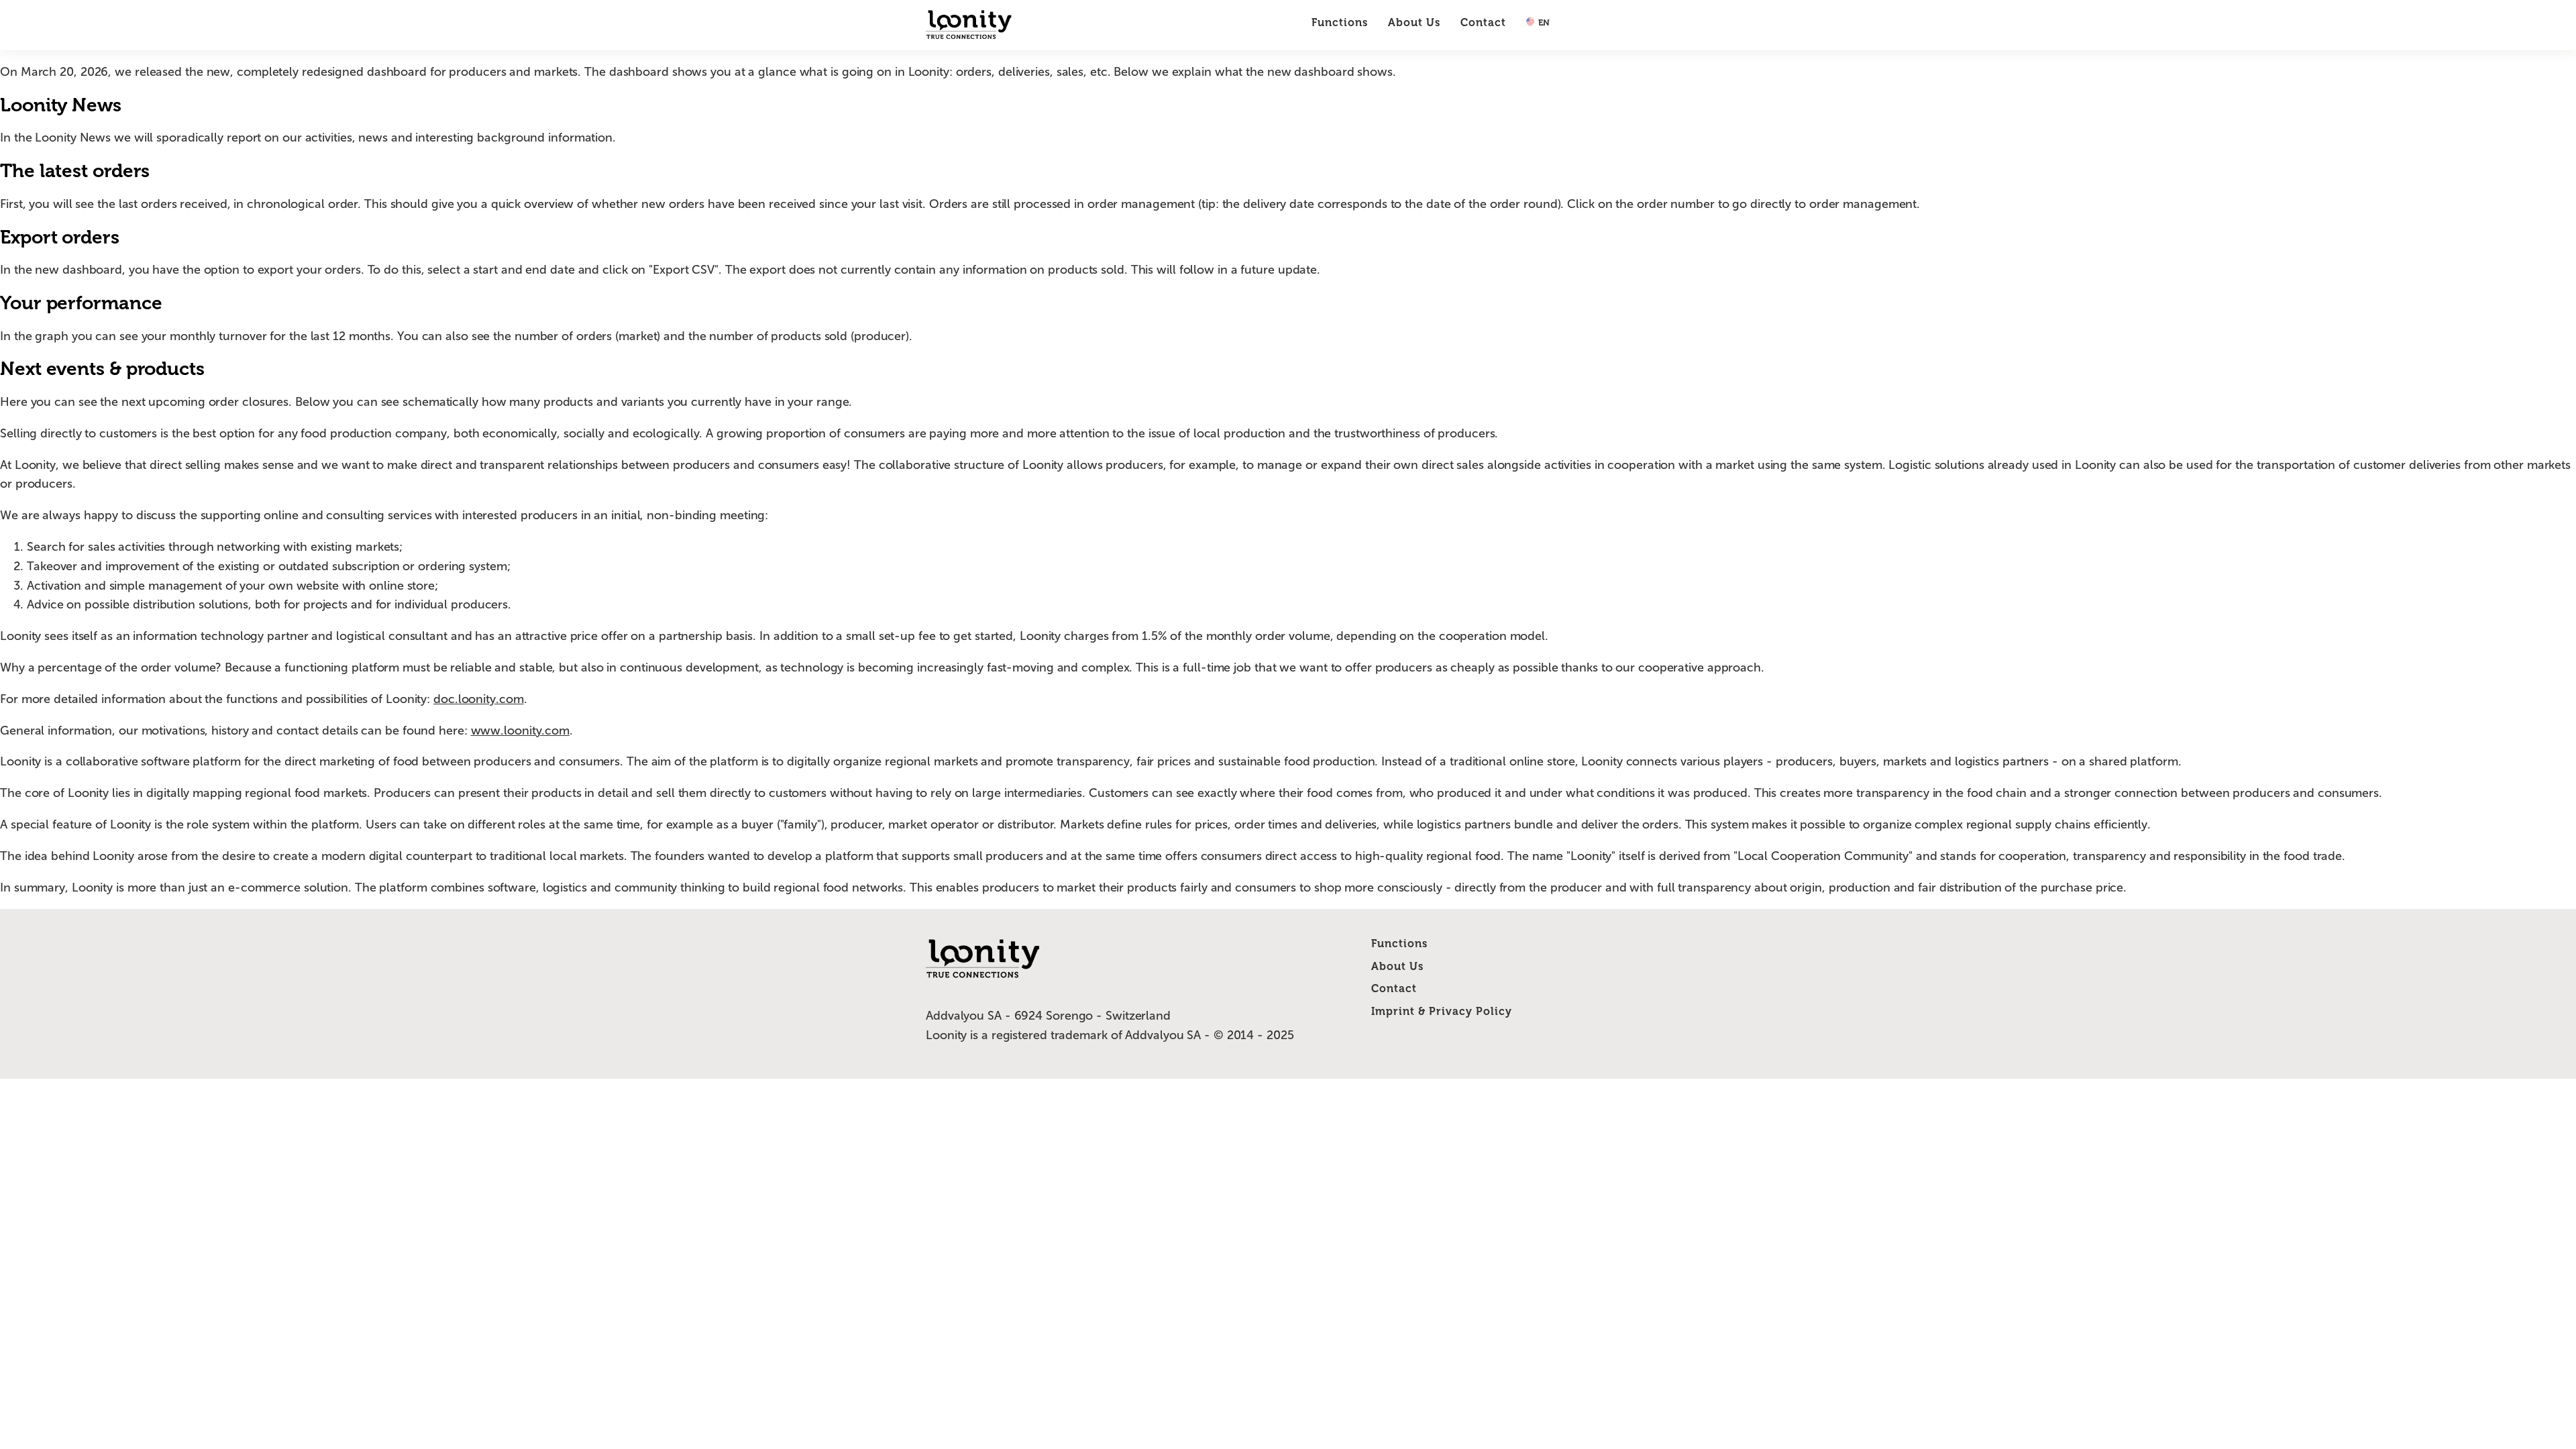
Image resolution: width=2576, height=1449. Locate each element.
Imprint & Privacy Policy (1442, 1011)
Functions (1340, 22)
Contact (1483, 22)
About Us (1414, 22)
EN (1543, 22)
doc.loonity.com (479, 699)
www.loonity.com (521, 731)
